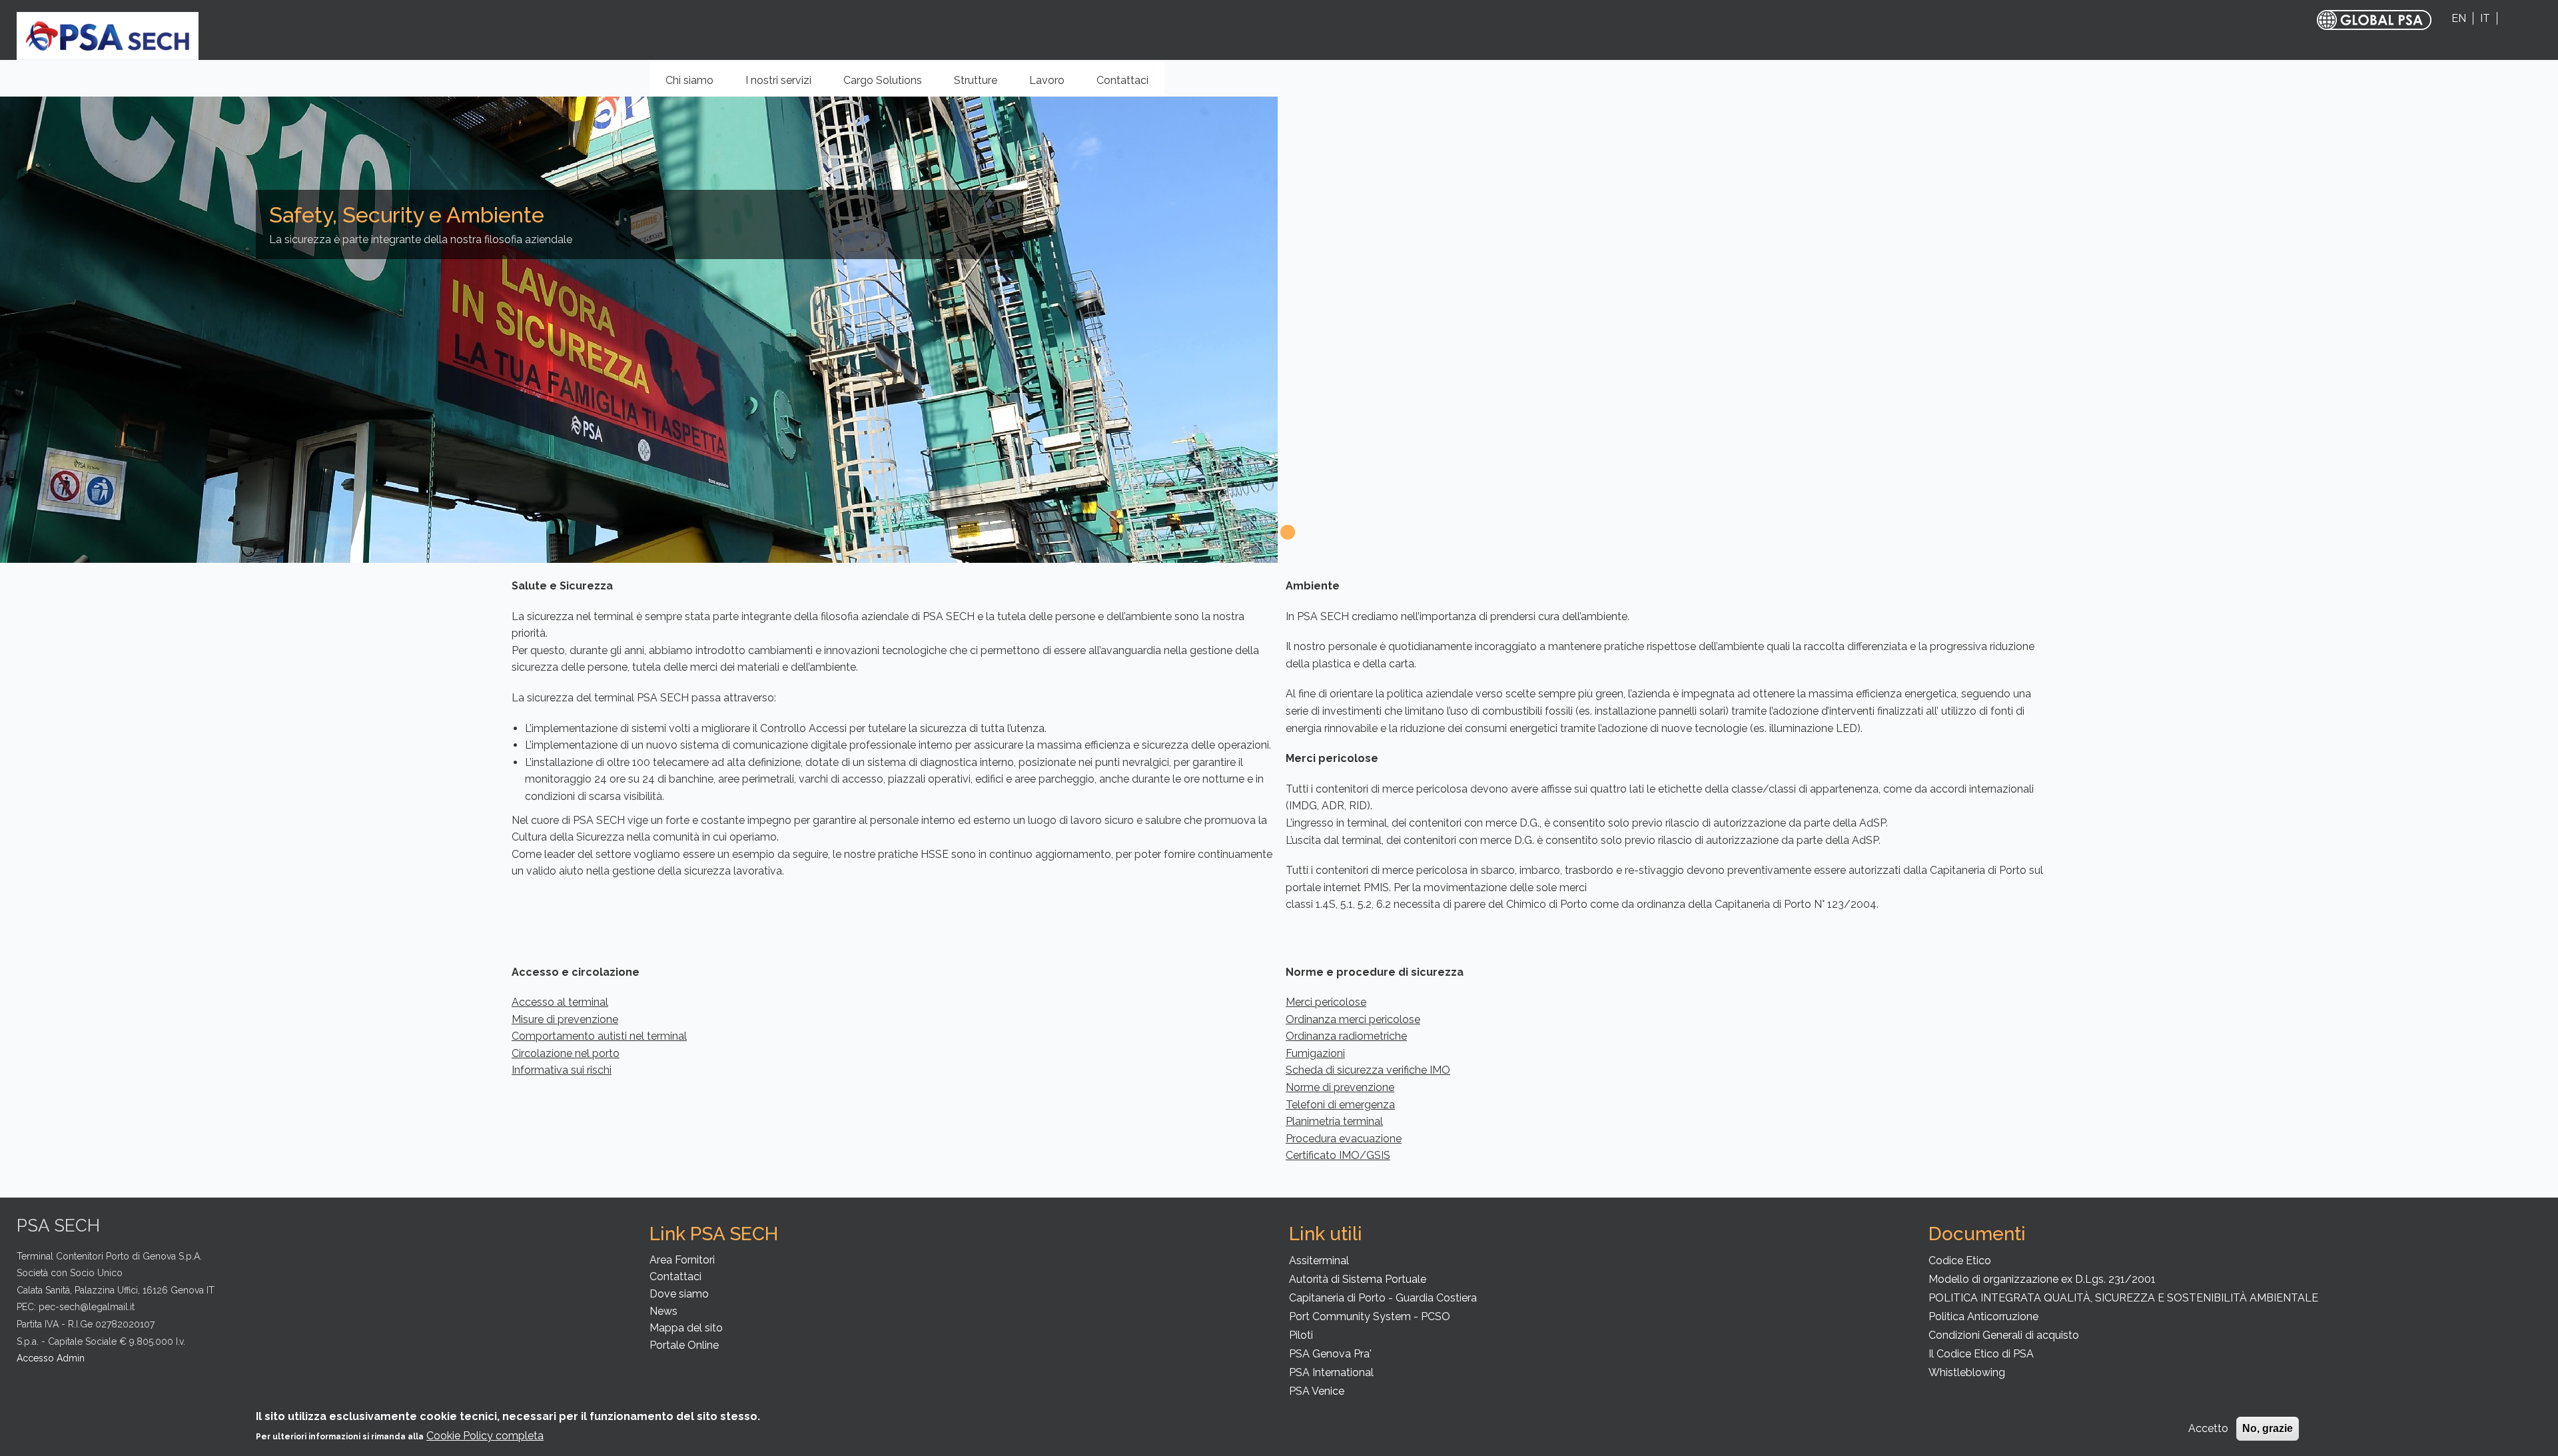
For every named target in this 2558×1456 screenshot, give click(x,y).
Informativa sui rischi (562, 1070)
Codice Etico (1960, 1261)
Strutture (983, 85)
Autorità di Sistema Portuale (1358, 1279)
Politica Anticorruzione (1983, 1316)
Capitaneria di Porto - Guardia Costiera (1383, 1298)
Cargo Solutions (890, 85)
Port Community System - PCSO (1370, 1316)
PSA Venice (1317, 1391)
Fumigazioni (1315, 1053)
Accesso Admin (51, 1358)
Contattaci (1122, 80)
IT (2485, 18)
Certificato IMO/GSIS (1338, 1155)
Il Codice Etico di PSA (1981, 1354)
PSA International (1331, 1372)
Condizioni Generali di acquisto (2004, 1335)
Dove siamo (679, 1294)
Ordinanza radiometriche (1346, 1036)
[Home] (108, 35)
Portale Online (684, 1345)
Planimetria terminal (1334, 1121)
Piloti (1301, 1335)
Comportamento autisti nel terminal (599, 1036)
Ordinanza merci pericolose (1353, 1019)
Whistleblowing (1967, 1372)
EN (2459, 18)
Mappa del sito (686, 1328)
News (663, 1311)
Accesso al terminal (560, 1002)
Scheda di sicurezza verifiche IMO (1368, 1070)
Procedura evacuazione (1344, 1139)
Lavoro (1047, 80)
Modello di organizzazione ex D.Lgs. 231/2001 (2042, 1279)
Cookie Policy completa (485, 1436)
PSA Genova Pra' (1330, 1354)
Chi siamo (697, 85)
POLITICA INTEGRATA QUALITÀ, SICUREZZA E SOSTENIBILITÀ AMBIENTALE (2123, 1298)
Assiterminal (1319, 1261)
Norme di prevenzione (1340, 1087)
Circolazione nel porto (566, 1053)
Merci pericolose (1326, 1002)
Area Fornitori (682, 1260)
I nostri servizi (786, 85)
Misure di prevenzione (565, 1019)
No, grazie (2268, 1428)
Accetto (2208, 1428)
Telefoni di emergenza (1340, 1105)
